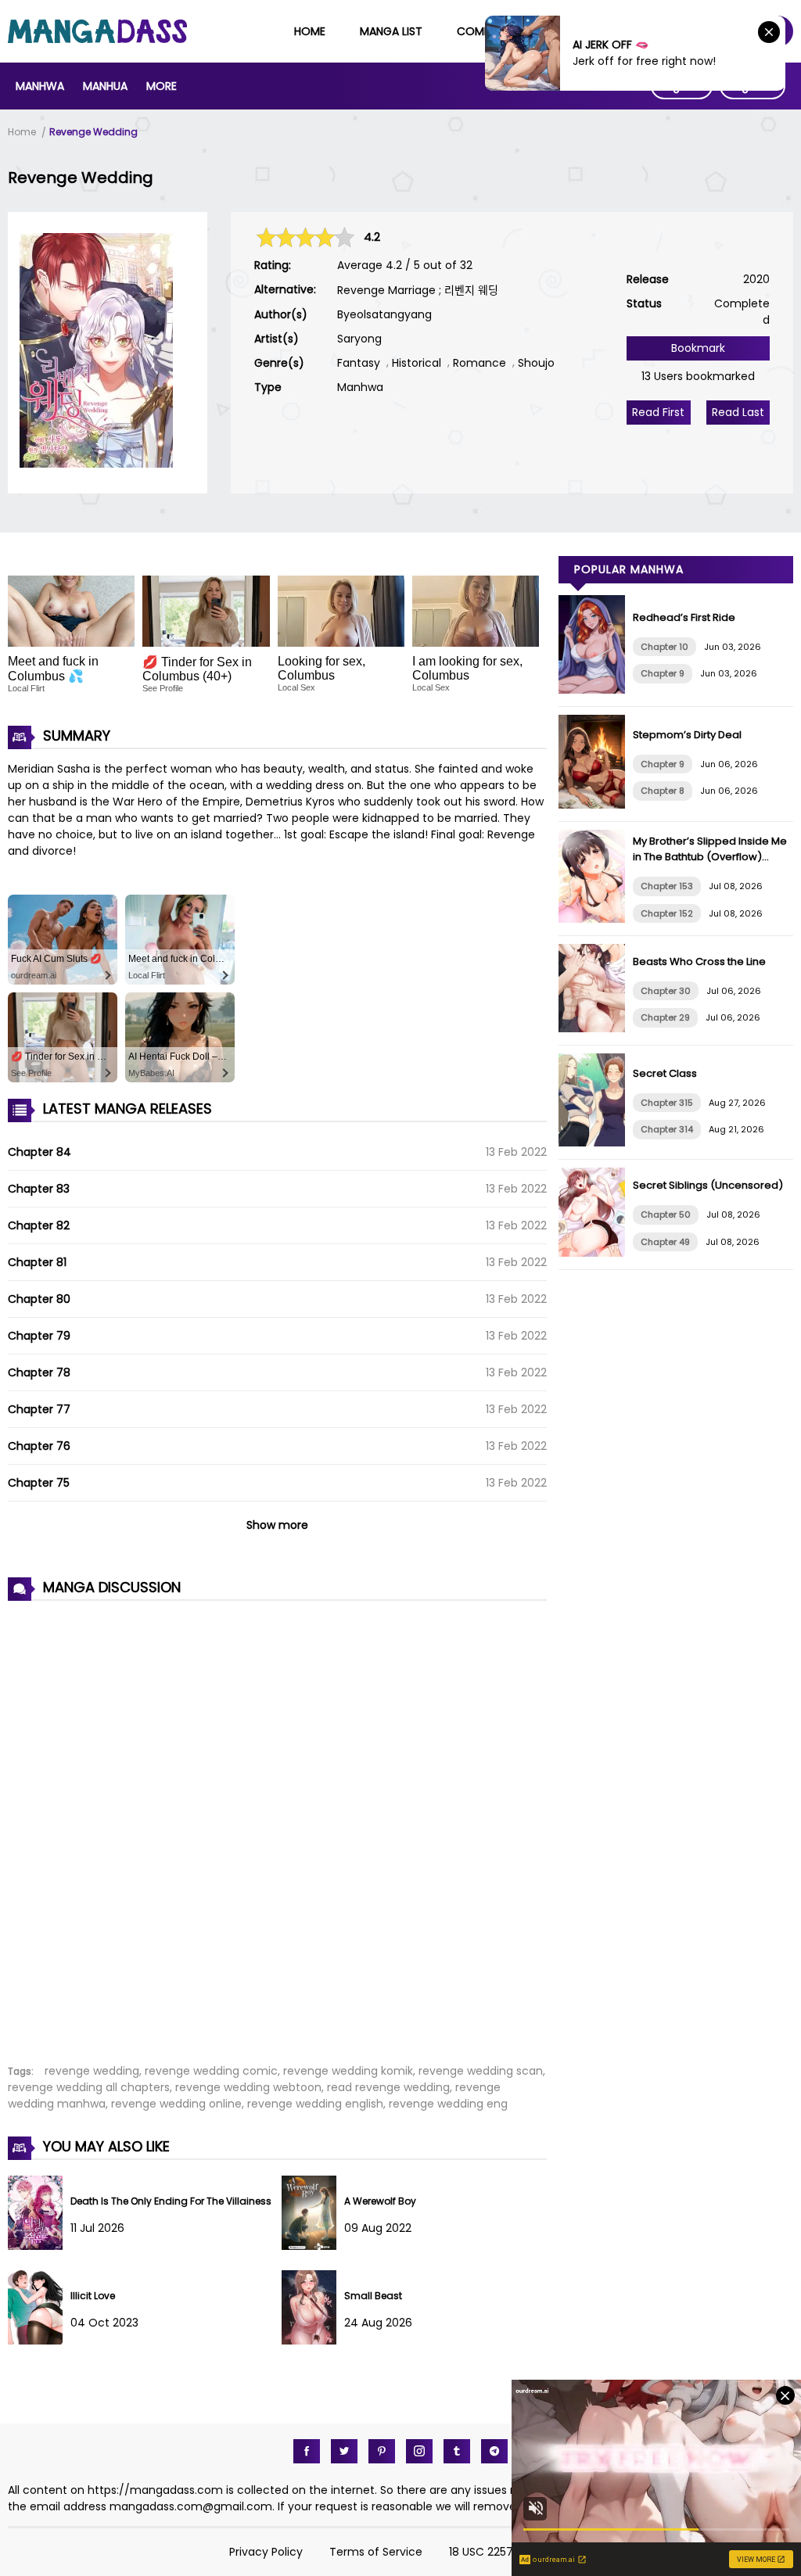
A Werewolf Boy (380, 2201)
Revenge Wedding (93, 132)
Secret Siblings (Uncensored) (708, 1185)
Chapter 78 (39, 1372)
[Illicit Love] (39, 2341)
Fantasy (359, 363)
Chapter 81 (37, 1262)
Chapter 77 (39, 1409)
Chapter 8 (663, 791)
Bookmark (698, 348)
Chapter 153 (667, 886)
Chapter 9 (663, 673)
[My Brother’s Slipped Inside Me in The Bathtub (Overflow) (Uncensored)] (596, 919)
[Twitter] (344, 2451)
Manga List (391, 31)
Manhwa (40, 86)
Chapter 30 (666, 991)
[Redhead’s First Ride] (596, 690)
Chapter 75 (39, 1483)
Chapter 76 (39, 1446)
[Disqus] (277, 1824)
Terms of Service (376, 2552)
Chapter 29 (665, 1017)
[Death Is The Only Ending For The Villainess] (39, 2246)
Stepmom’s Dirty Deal (687, 735)
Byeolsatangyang (384, 314)
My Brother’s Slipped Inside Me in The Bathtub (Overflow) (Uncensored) (710, 857)
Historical (417, 363)
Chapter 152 (667, 913)
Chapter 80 (39, 1299)
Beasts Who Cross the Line (699, 962)
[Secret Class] (596, 1143)
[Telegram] (494, 2451)
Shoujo (536, 363)
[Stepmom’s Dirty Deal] (596, 805)
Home (310, 31)
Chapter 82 (39, 1225)
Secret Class (665, 1073)
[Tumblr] (457, 2451)
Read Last (738, 412)
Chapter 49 (665, 1242)
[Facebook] (307, 2451)
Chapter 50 (666, 1214)
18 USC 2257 (481, 2552)
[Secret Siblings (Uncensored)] (596, 1253)
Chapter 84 (40, 1152)
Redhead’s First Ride (684, 617)
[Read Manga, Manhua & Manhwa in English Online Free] (97, 39)
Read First (658, 412)
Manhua (105, 86)
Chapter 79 (39, 1336)
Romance (480, 363)
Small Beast (373, 2296)
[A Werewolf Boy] (313, 2246)
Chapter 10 (665, 647)
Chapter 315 (667, 1103)
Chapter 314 (667, 1129)
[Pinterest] (382, 2451)
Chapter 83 (39, 1189)
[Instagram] (419, 2451)
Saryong (359, 339)
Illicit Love (93, 2296)
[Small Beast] (313, 2341)
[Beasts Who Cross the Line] (596, 1028)
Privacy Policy (266, 2552)
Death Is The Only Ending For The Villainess (171, 2201)
